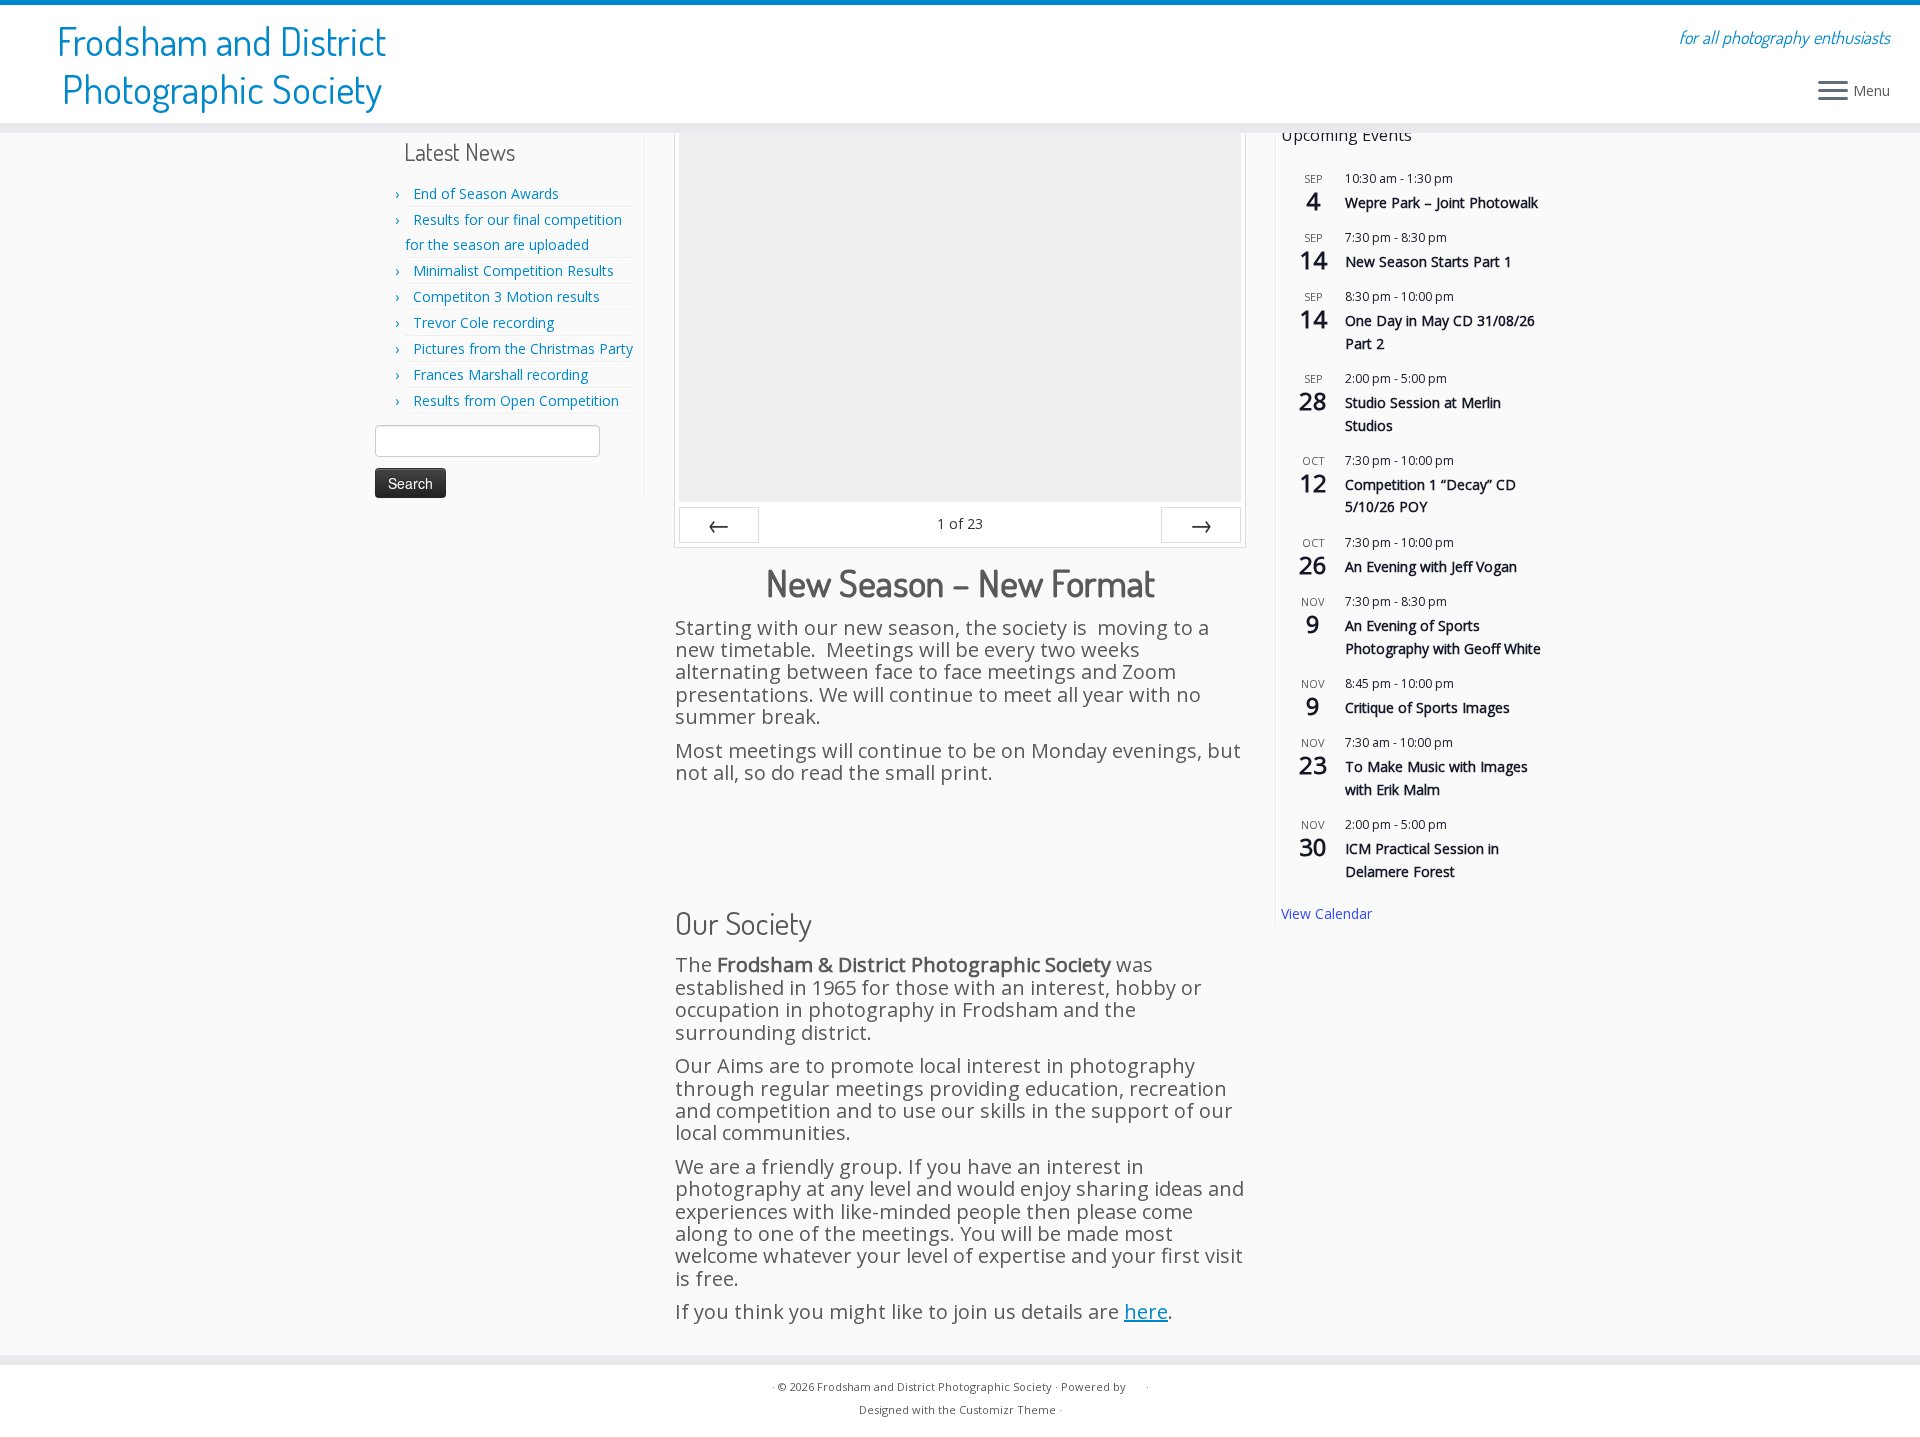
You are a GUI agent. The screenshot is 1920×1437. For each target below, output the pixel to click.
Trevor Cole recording (483, 322)
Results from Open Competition (516, 400)
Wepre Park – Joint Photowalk (1441, 202)
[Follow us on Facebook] (401, 1402)
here (1146, 1311)
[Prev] (719, 525)
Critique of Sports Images (1427, 707)
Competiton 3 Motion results (506, 296)
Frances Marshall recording (500, 374)
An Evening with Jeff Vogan (1431, 566)
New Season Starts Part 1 (1428, 261)
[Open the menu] (1833, 92)
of (960, 523)
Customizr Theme (1007, 1409)
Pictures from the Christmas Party (523, 348)
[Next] (1201, 525)
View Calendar (1326, 913)
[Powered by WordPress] (1136, 1383)
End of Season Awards (486, 193)
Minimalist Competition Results (513, 270)
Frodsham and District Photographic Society (221, 64)
